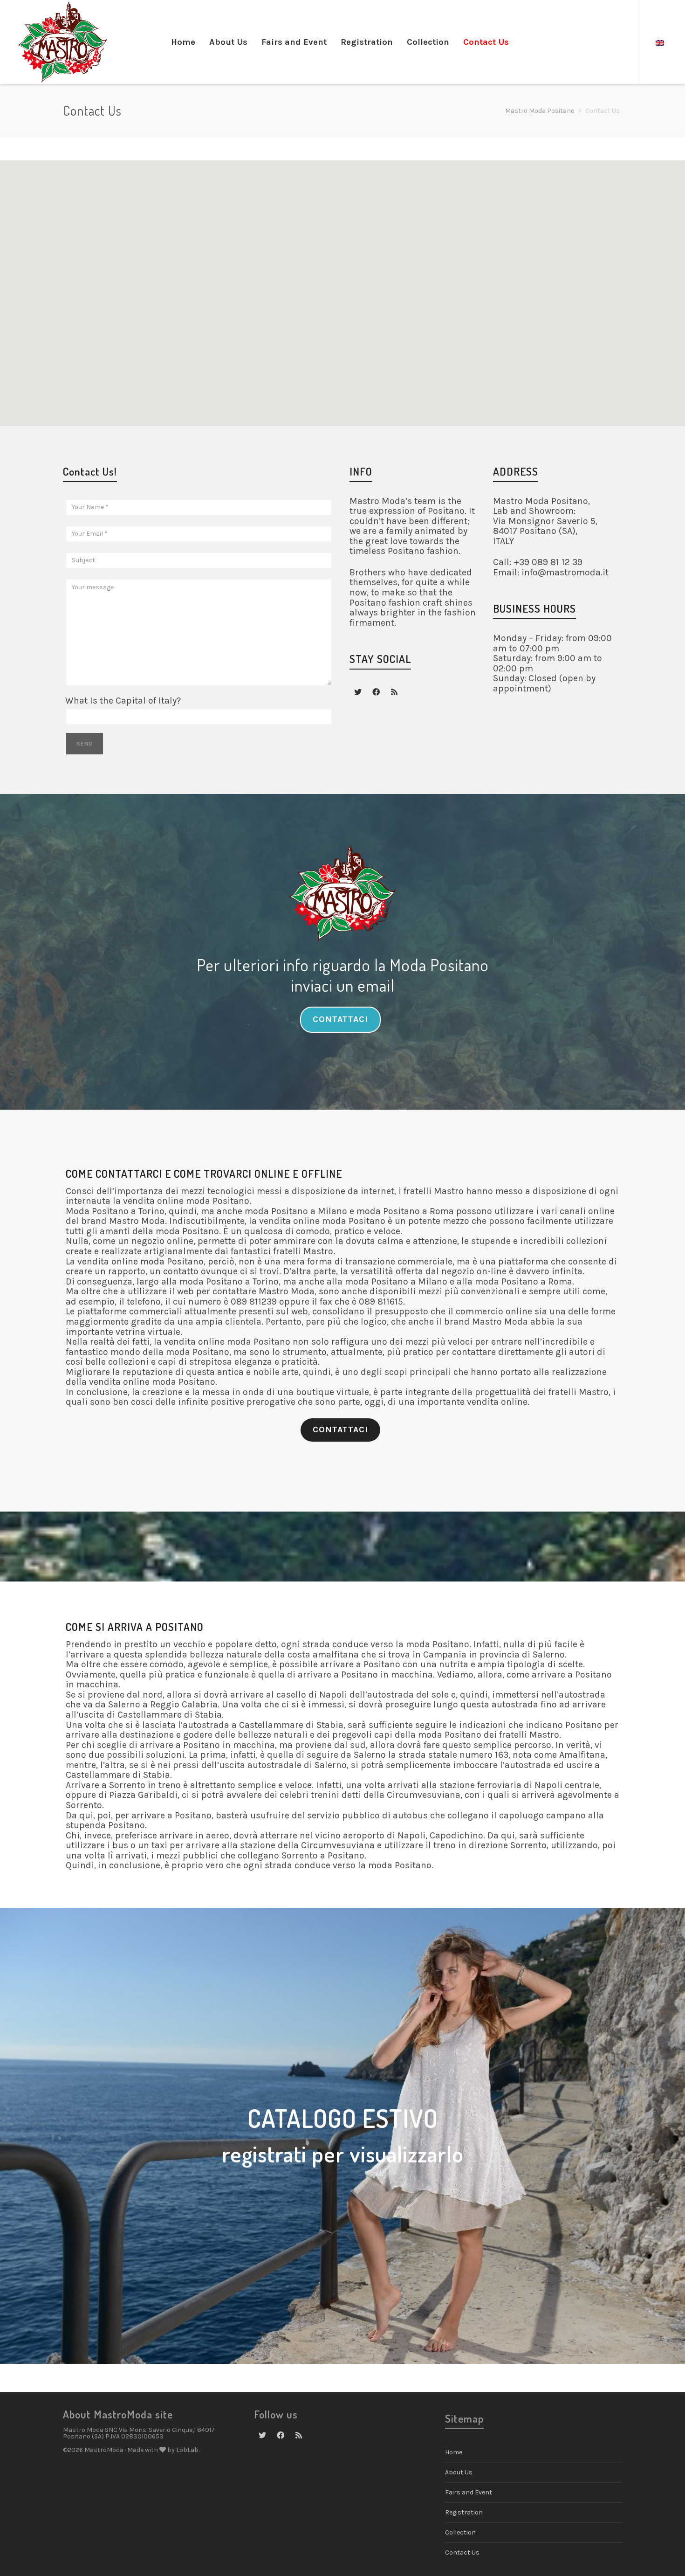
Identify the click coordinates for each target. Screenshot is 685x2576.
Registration (464, 2512)
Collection (460, 2532)
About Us (459, 2472)
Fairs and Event (469, 2492)
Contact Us (462, 2552)
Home (454, 2452)
